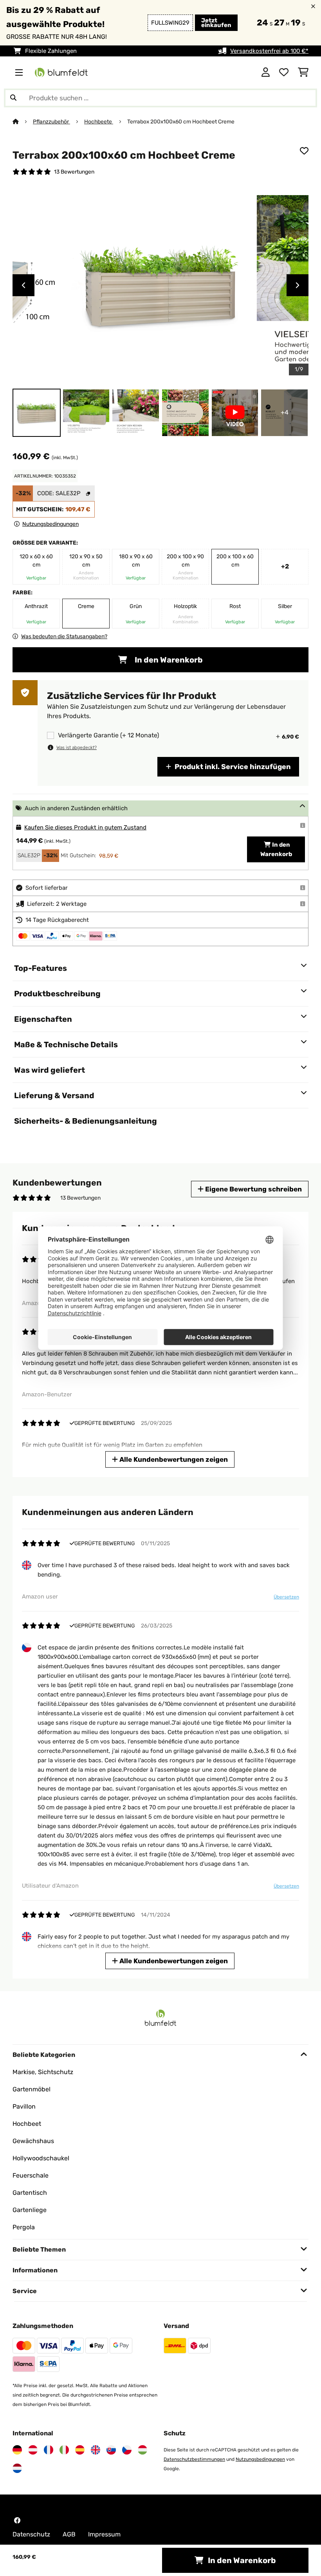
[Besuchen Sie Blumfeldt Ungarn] (142, 2450)
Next (298, 285)
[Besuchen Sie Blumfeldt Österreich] (33, 2450)
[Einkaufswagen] (303, 72)
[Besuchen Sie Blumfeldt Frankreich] (49, 2450)
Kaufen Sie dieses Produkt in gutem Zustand (85, 827)
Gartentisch (30, 2193)
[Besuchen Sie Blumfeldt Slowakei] (111, 2450)
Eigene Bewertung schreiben (253, 1189)
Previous (23, 285)
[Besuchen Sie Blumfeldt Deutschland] (17, 2450)
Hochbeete (99, 121)
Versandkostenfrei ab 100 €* (269, 51)
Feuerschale (31, 2175)
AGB (69, 2534)
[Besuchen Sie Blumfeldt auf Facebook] (17, 2520)
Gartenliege (30, 2210)
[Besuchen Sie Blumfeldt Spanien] (80, 2450)
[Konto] (266, 72)
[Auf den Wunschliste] (304, 151)
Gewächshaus (33, 2141)
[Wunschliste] (284, 72)
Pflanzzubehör (51, 121)
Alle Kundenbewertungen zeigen (173, 1459)
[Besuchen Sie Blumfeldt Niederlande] (17, 2468)
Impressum (104, 2534)
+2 (285, 566)
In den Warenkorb (168, 660)
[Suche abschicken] (13, 98)
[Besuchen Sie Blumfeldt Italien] (64, 2450)
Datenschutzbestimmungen (194, 2459)
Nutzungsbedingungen (260, 2459)
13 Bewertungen (74, 172)
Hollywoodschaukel (41, 2158)
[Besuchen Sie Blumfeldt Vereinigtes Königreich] (96, 2450)
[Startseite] (23, 121)
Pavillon (24, 2106)
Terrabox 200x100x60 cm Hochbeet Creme (181, 121)
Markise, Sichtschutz (43, 2072)
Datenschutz (31, 2534)
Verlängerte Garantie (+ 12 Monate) (108, 735)
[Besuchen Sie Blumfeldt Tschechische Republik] (127, 2450)
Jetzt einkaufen (216, 23)
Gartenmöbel (32, 2089)
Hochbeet (27, 2124)
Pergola (24, 2227)
